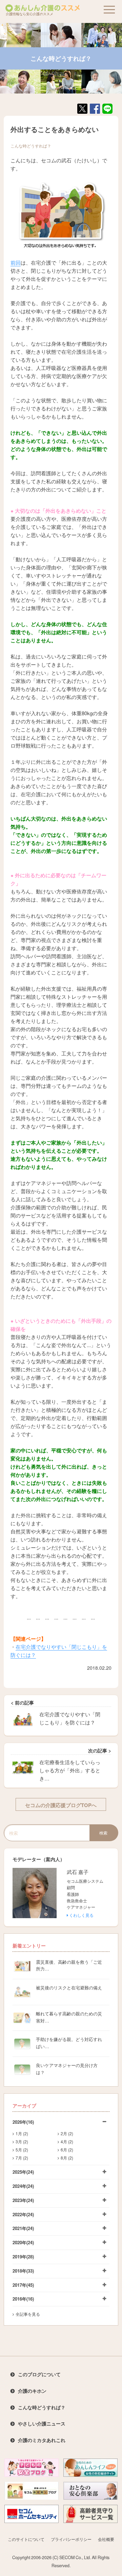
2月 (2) (67, 2133)
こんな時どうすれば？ (31, 146)
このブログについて (39, 2374)
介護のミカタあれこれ (42, 2440)
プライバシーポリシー (71, 2539)
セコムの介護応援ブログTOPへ (61, 1805)
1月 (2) (22, 2133)
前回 (16, 262)
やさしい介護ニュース (42, 2423)
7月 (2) (22, 2158)
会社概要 (106, 2539)
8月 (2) (67, 2158)
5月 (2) (22, 2150)
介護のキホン (32, 2391)
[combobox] (47, 1833)
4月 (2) (67, 2141)
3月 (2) (22, 2141)
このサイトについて (26, 2539)
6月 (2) (67, 2150)
